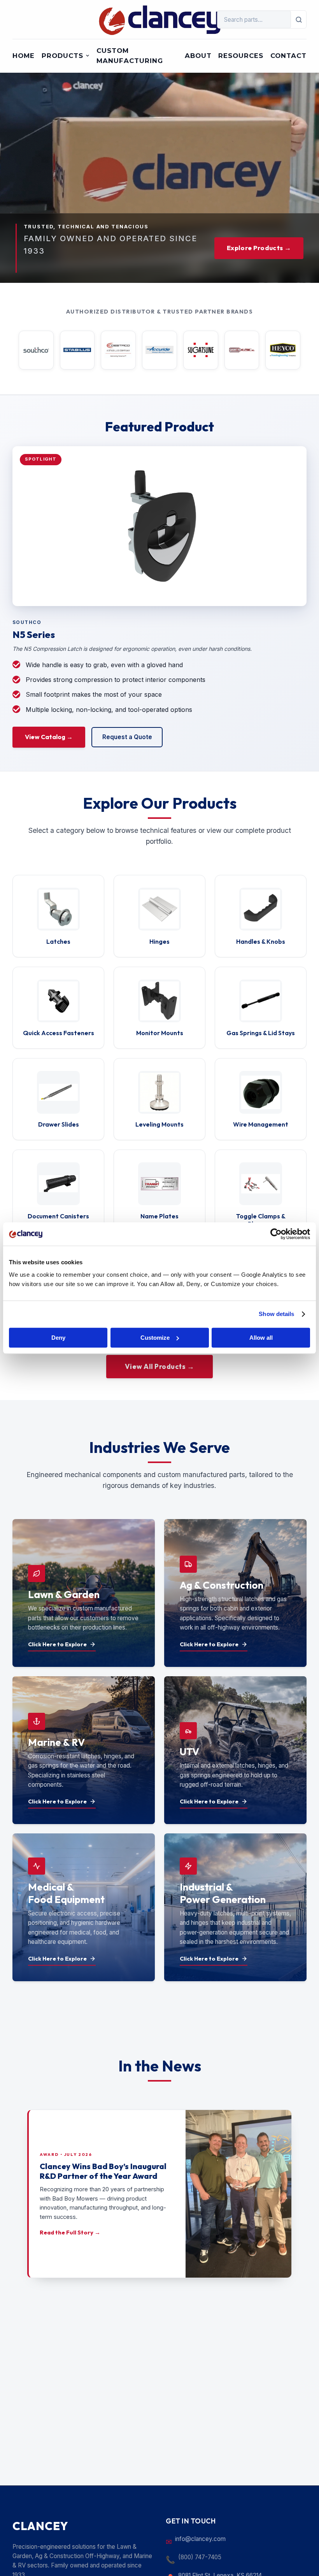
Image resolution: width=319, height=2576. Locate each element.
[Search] (299, 19)
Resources (241, 56)
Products (62, 56)
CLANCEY (40, 2526)
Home (24, 56)
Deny (58, 1338)
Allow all (261, 1338)
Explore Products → (259, 248)
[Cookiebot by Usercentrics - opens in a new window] (276, 1234)
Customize (155, 1338)
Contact (288, 56)
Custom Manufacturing (130, 56)
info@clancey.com (200, 2539)
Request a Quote (127, 737)
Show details (276, 1314)
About (198, 56)
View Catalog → (49, 737)
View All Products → (160, 1366)
